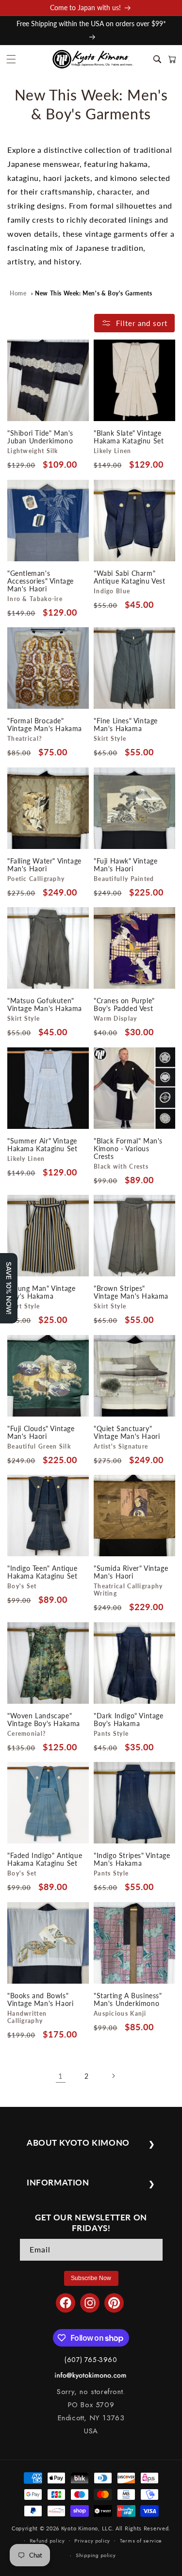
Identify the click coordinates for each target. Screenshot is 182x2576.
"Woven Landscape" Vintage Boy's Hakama (44, 1719)
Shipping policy (96, 2555)
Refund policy (47, 2541)
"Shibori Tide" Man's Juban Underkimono (40, 437)
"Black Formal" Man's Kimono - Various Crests (128, 1148)
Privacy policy (92, 2541)
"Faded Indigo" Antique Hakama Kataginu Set (45, 1859)
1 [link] (61, 2076)
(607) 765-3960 (91, 2360)
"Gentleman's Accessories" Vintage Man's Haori (41, 581)
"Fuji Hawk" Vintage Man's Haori (125, 864)
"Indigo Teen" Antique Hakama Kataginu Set (42, 1572)
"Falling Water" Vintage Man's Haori (44, 864)
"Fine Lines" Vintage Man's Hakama (126, 725)
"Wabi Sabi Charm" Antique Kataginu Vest (130, 577)
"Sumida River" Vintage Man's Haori (131, 1572)
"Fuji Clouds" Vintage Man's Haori (41, 1432)
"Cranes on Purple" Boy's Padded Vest (124, 1005)
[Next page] (113, 2076)
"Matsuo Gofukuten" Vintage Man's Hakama (45, 1005)
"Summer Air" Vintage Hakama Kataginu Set (42, 1144)
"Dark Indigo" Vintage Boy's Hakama (129, 1719)
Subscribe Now (91, 2278)
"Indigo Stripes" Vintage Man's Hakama (132, 1859)
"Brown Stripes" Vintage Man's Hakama (131, 1292)
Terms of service (141, 2541)
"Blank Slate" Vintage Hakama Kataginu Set (129, 437)
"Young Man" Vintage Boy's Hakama (41, 1292)
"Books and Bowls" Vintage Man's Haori (40, 1999)
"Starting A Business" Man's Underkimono (128, 1999)
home (18, 293)
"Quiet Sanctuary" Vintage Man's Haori (127, 1432)
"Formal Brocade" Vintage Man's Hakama (45, 725)
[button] (11, 59)
